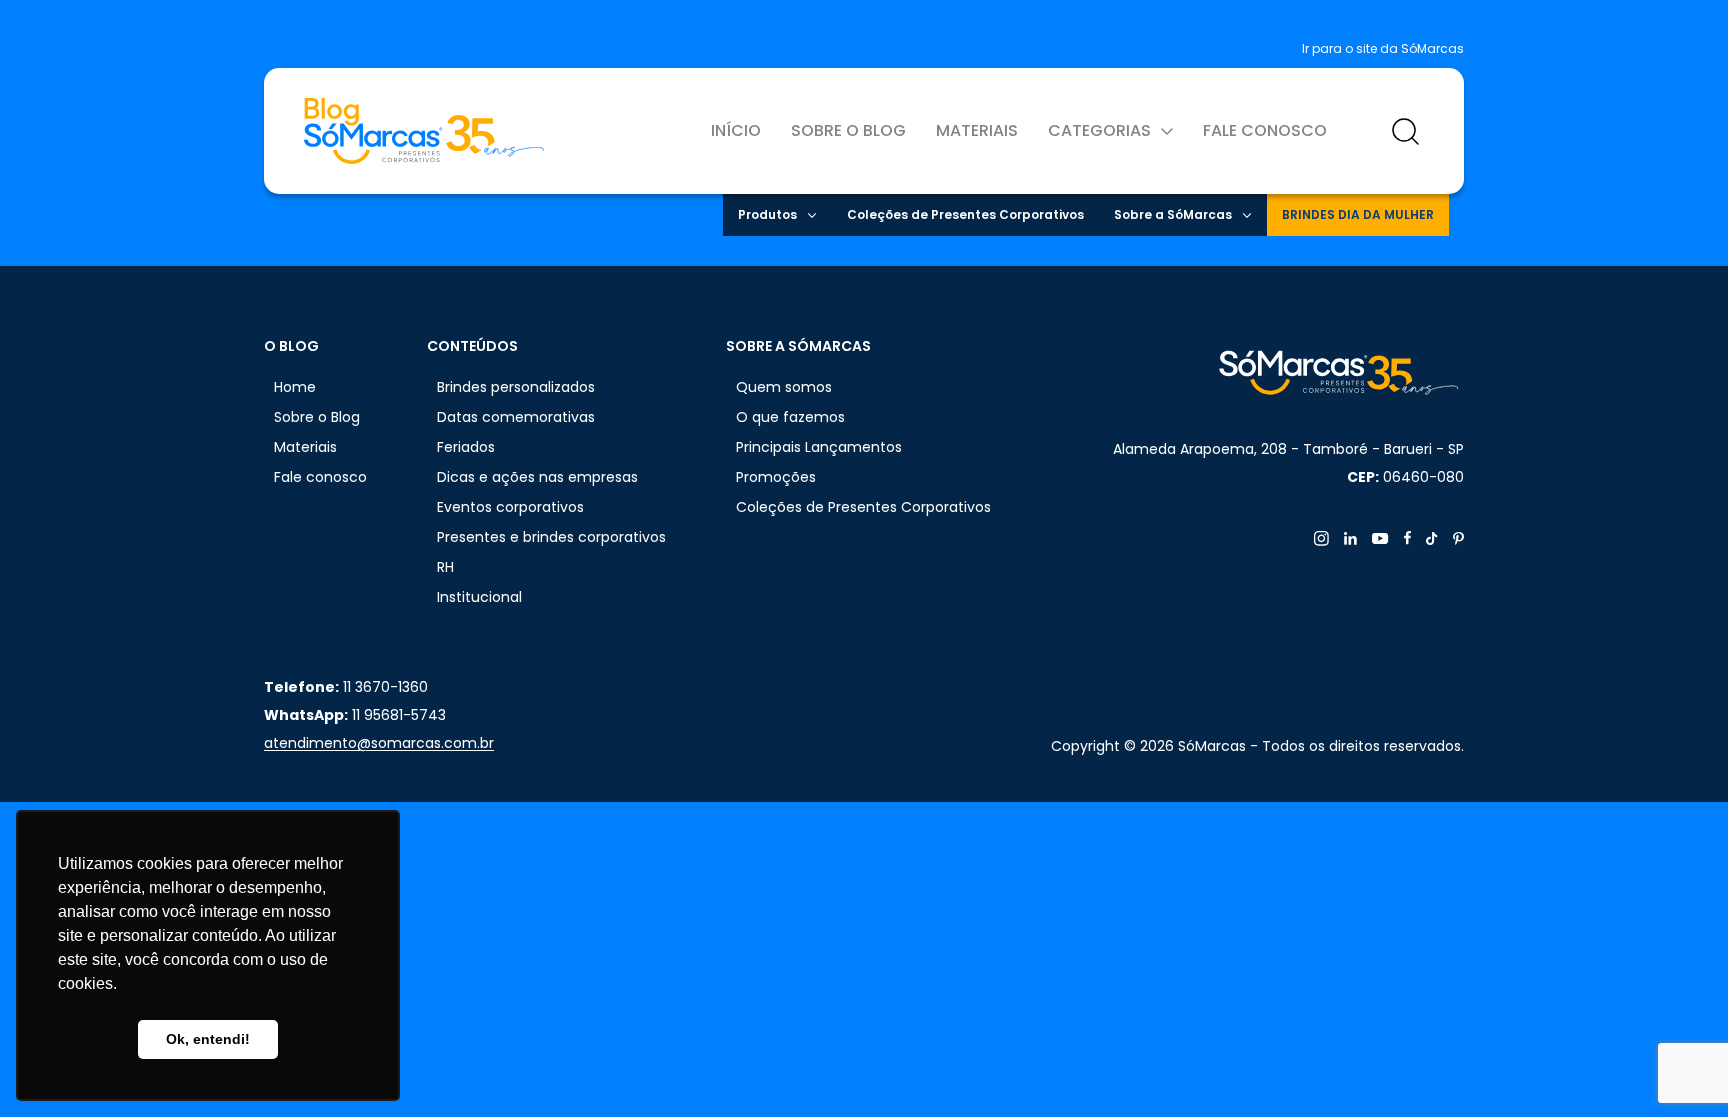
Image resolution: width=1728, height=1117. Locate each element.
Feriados (466, 447)
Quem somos (784, 387)
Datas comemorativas (516, 417)
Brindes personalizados (516, 387)
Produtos (767, 214)
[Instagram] (1321, 538)
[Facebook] (1407, 538)
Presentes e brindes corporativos (551, 537)
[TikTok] (1432, 538)
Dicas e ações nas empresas (537, 477)
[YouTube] (1380, 538)
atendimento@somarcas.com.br (379, 743)
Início (736, 130)
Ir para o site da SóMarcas (1383, 48)
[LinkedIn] (1350, 538)
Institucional (479, 597)
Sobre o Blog (848, 130)
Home (295, 387)
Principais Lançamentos (819, 447)
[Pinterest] (1458, 538)
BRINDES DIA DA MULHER (1358, 214)
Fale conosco (1265, 130)
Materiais (977, 130)
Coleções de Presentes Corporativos (965, 214)
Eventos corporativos (510, 507)
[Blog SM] (424, 131)
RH (445, 567)
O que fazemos (790, 417)
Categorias (1099, 130)
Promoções (776, 477)
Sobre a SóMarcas (1173, 214)
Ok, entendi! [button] (208, 1039)
